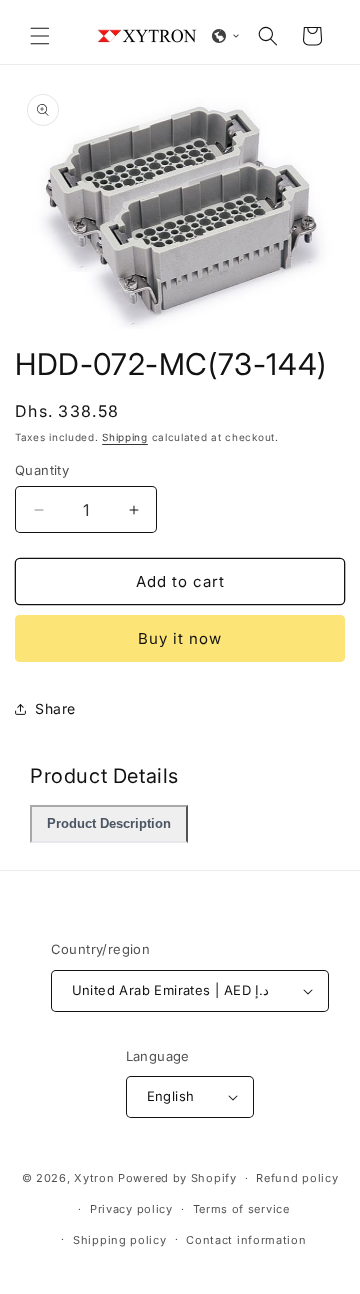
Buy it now (180, 638)
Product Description (109, 824)
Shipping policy (120, 1240)
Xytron (94, 1178)
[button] (40, 36)
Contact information (246, 1240)
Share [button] (55, 708)
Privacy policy (131, 1209)
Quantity (42, 470)
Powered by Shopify (177, 1178)
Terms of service (241, 1209)
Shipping (125, 437)
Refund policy (297, 1178)
